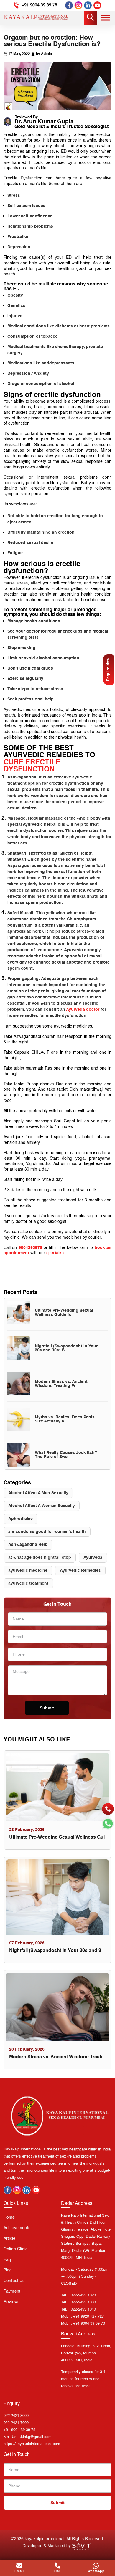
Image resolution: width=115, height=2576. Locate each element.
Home (9, 2217)
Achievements (17, 2228)
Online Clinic (15, 2249)
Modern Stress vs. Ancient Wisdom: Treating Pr (61, 1384)
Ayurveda (93, 1558)
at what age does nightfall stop (40, 1558)
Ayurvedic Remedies (80, 1571)
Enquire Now (108, 670)
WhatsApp (96, 2571)
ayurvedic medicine (28, 1571)
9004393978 (30, 1248)
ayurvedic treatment (28, 1583)
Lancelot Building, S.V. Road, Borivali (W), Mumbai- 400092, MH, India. (86, 2353)
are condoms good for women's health (47, 1532)
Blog (8, 2270)
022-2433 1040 (83, 2310)
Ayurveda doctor (83, 1010)
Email (19, 2571)
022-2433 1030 (83, 2302)
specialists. (56, 1253)
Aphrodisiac (20, 1519)
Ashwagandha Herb (28, 1545)
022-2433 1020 (83, 2295)
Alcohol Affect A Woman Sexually (42, 1506)
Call (57, 2571)
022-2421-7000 (16, 2423)
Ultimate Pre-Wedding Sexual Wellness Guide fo (64, 1313)
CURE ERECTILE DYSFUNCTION (32, 766)
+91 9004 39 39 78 (40, 5)
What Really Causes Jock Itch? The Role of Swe (66, 1455)
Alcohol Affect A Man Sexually (38, 1493)
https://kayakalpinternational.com (32, 2444)
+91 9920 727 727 (88, 2317)
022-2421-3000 (16, 2416)
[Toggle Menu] (105, 17)
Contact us (14, 2281)
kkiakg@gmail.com (35, 2437)
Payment (12, 2291)
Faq (7, 2260)
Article (9, 2239)
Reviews (11, 2302)
